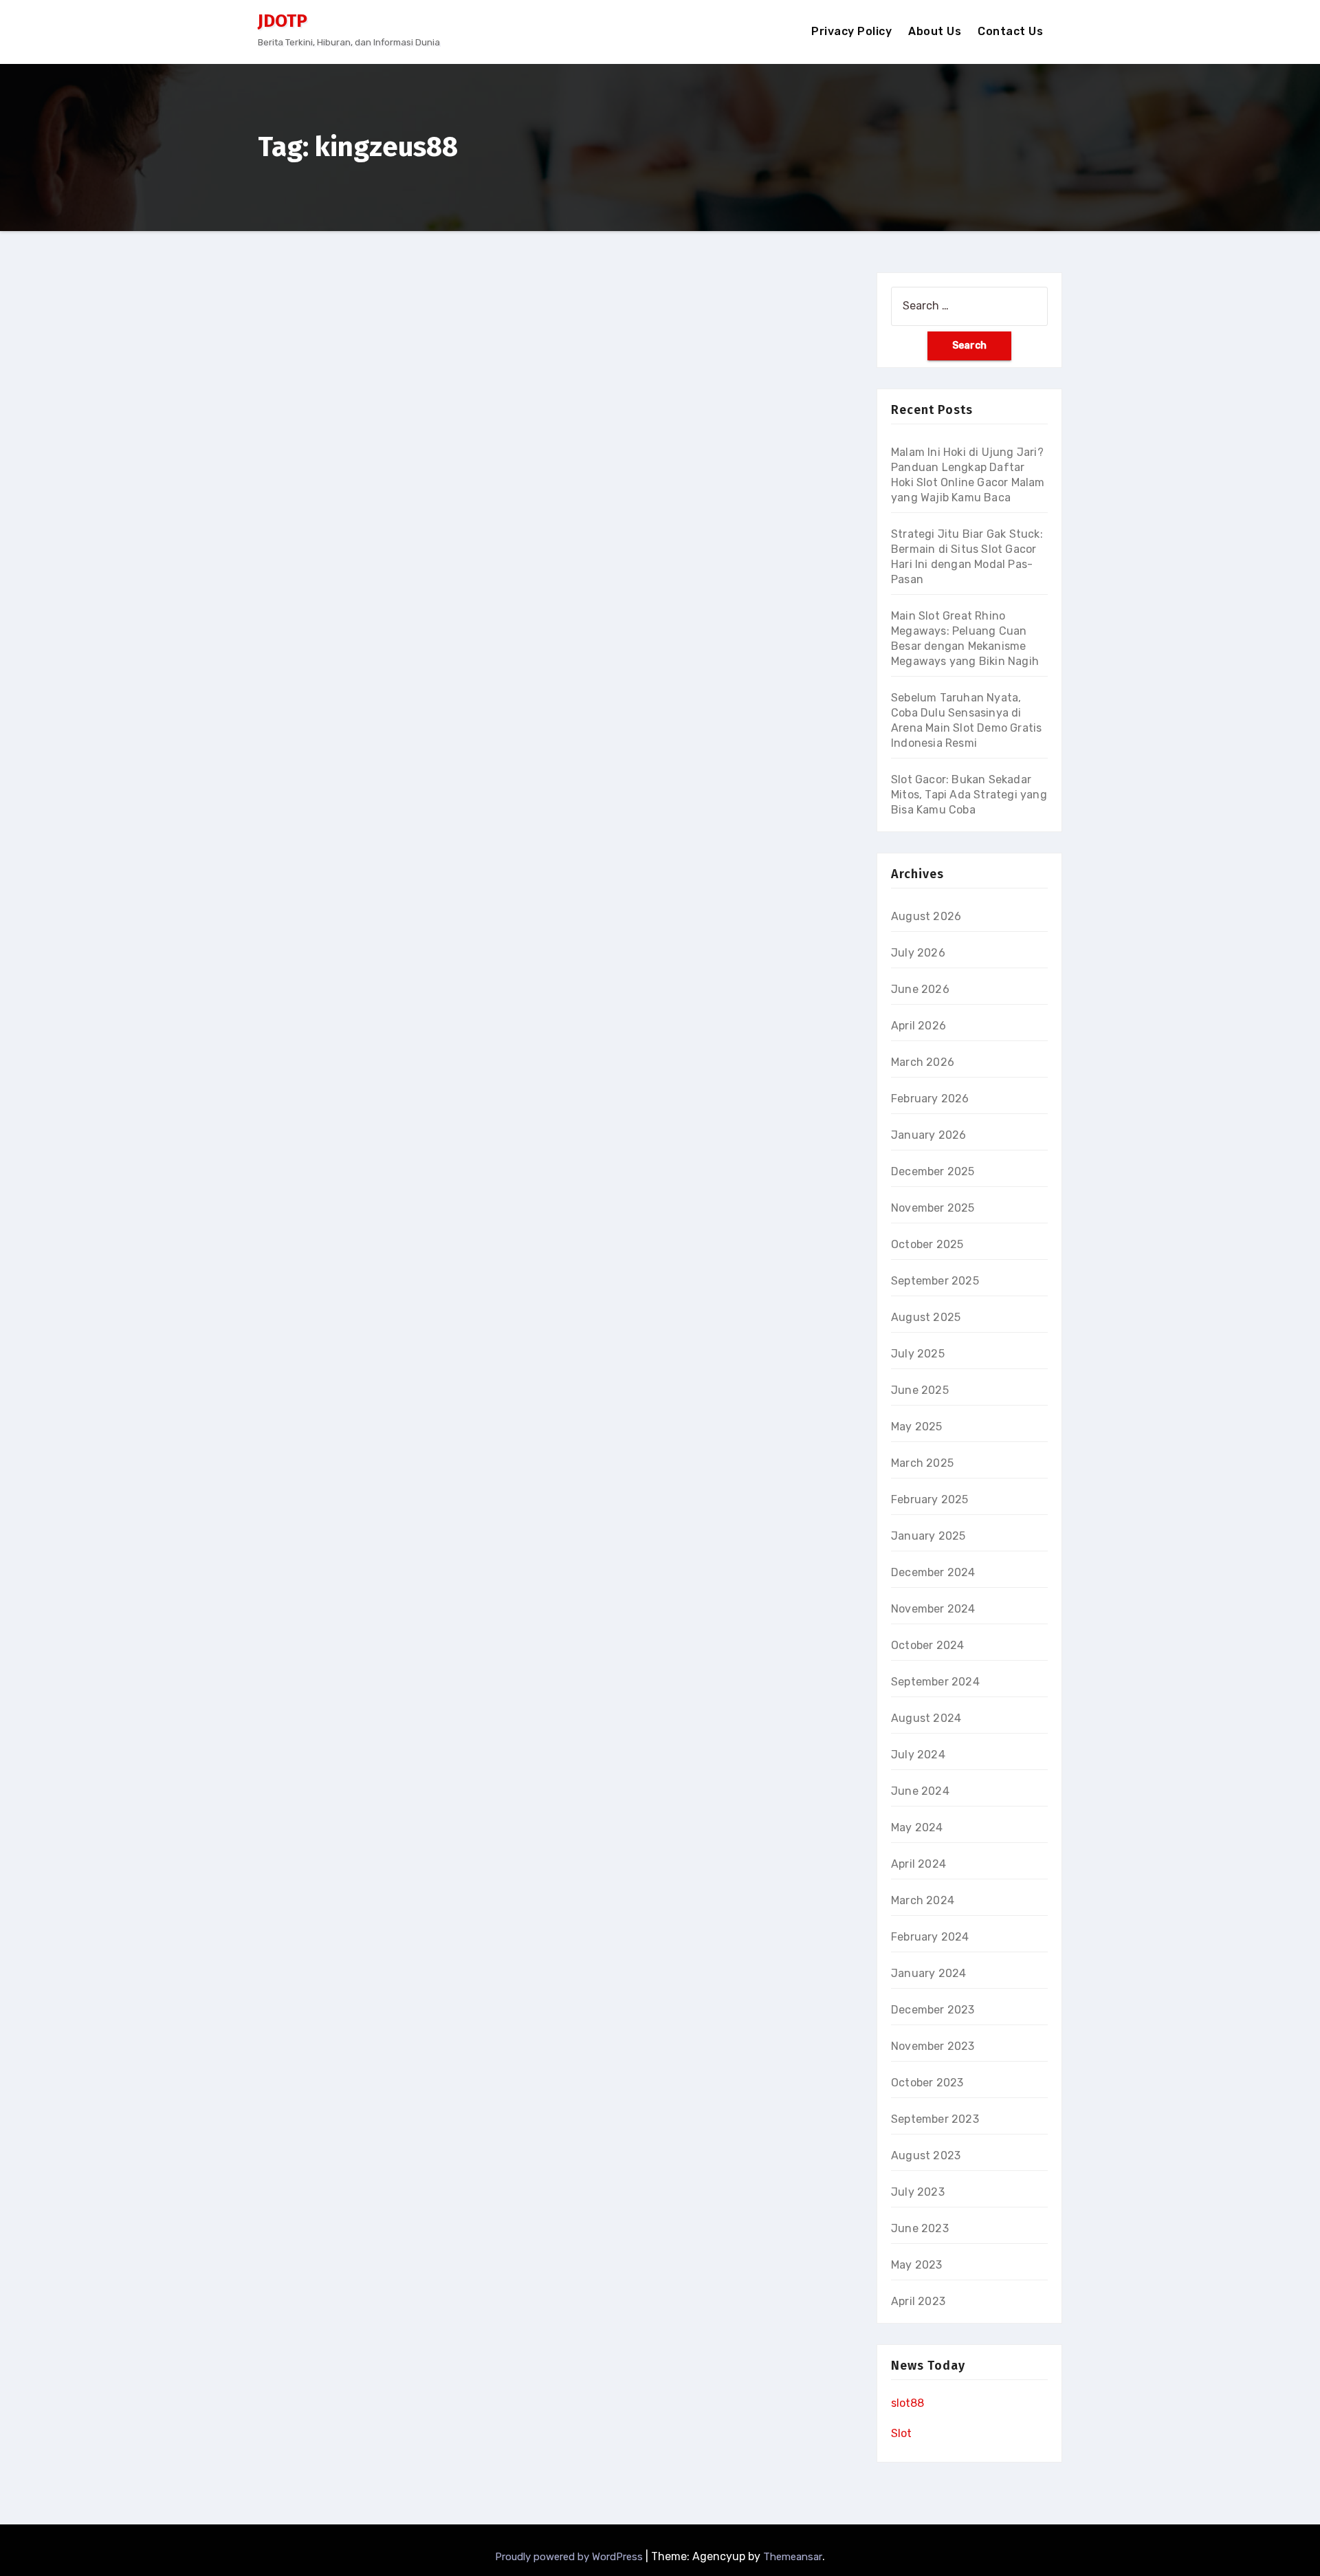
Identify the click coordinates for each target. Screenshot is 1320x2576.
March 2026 (923, 1062)
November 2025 (933, 1208)
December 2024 (933, 1572)
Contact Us (1010, 31)
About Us (935, 31)
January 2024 (928, 1973)
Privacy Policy (851, 31)
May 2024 (917, 1827)
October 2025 (927, 1244)
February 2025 (930, 1499)
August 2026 (926, 916)
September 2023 (935, 2119)
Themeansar (793, 2557)
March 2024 (923, 1900)
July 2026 (918, 953)
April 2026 (918, 1026)
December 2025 (933, 1171)
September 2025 (935, 1281)
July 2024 (918, 1755)
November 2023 (933, 2046)
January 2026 (928, 1135)
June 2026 (920, 989)
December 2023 (933, 2010)
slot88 (907, 2403)
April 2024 (918, 1864)
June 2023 (920, 2228)
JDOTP (283, 21)
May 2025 (917, 1427)
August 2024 (926, 1718)
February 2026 (930, 1099)
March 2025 (922, 1463)
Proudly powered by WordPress (570, 2557)
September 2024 (935, 1682)
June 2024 (920, 1791)
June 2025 (920, 1390)
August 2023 (926, 2155)
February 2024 (930, 1937)
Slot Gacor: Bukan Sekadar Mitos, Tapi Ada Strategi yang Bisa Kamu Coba (969, 795)
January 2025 (928, 1536)
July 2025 (918, 1354)
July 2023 (918, 2192)
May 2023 (917, 2265)
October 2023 (927, 2083)
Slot (901, 2433)
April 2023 (918, 2301)
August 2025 (926, 1317)
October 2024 (927, 1645)
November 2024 (933, 1609)
